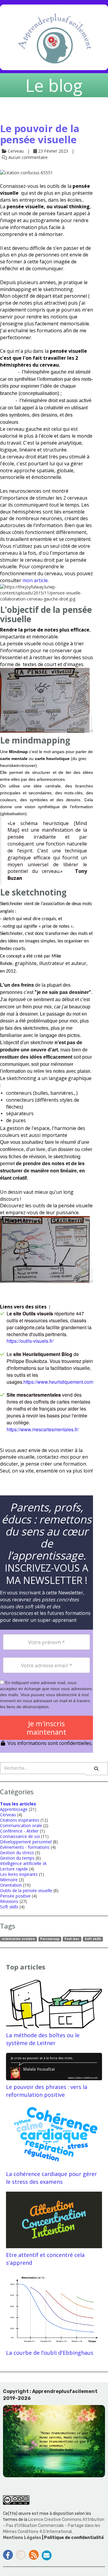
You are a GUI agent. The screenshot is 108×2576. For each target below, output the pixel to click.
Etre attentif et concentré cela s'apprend (45, 2259)
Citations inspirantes (20, 1820)
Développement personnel (26, 1842)
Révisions (9, 1901)
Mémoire (9, 1880)
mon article (35, 580)
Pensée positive (15, 1896)
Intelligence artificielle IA (23, 1863)
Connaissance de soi (20, 1836)
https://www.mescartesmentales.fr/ (43, 1429)
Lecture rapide (14, 1869)
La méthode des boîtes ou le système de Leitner (43, 2039)
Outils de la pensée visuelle (26, 1890)
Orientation (11, 1885)
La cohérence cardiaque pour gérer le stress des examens (51, 2178)
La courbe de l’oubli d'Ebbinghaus (50, 2353)
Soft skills (9, 1907)
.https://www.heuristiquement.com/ (58, 1382)
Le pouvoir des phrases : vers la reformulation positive (47, 2091)
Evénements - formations (25, 1847)
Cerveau (8, 1815)
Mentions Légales (22, 2538)
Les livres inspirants (19, 1874)
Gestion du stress (17, 1853)
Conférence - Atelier (19, 1831)
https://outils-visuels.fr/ (30, 1341)
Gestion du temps (17, 1858)
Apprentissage (14, 1809)
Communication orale (21, 1825)
